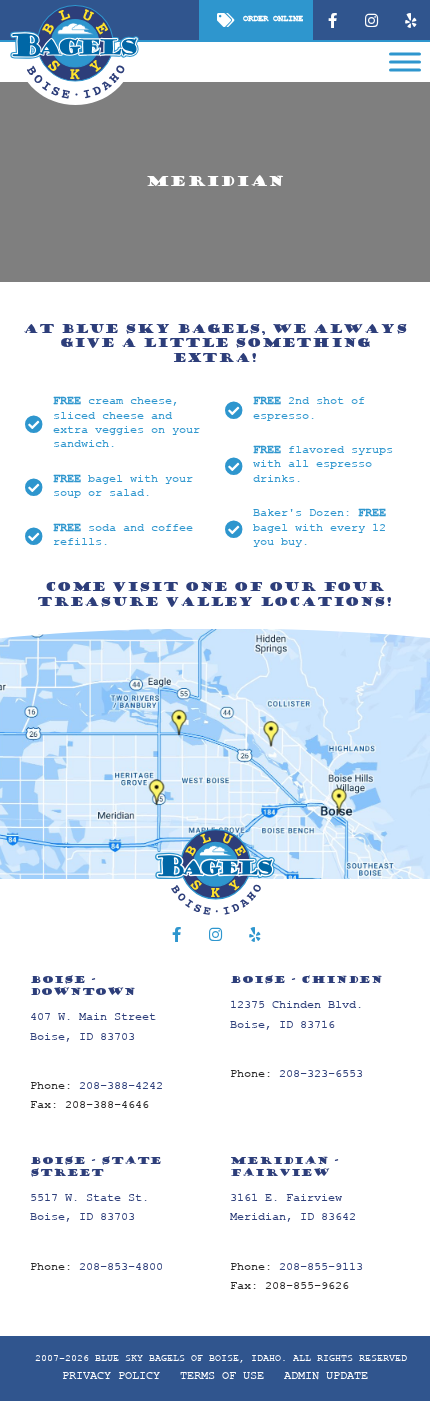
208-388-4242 (121, 1086)
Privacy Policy (111, 1376)
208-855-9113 (321, 1267)
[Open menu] (405, 60)
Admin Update (326, 1376)
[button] (256, 20)
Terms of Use (222, 1376)
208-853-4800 (121, 1267)
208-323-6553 (321, 1074)
